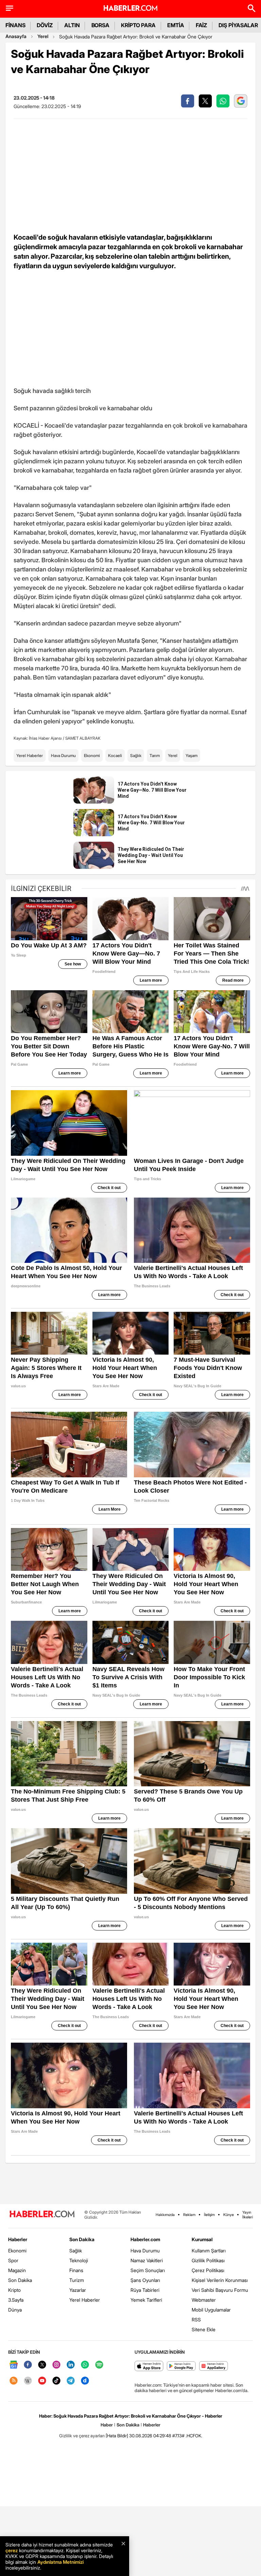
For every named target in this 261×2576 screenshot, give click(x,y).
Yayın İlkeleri (248, 2215)
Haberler (18, 2239)
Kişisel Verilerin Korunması (220, 2280)
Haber (107, 2425)
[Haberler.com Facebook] (28, 2365)
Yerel (43, 36)
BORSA (101, 25)
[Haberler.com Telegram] (71, 2381)
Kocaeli (115, 755)
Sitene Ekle (204, 2329)
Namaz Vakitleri (147, 2260)
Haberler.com (145, 2239)
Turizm (77, 2280)
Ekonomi (92, 755)
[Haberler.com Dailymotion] (85, 2381)
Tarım (155, 755)
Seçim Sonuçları (148, 2270)
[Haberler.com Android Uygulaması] (181, 2366)
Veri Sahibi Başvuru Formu (220, 2290)
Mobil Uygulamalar (211, 2310)
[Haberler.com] (42, 2214)
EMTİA (176, 25)
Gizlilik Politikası (208, 2260)
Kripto (14, 2290)
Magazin (17, 2270)
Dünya (15, 2310)
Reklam (189, 2215)
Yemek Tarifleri (146, 2300)
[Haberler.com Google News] (14, 2365)
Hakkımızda (165, 2215)
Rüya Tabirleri (145, 2290)
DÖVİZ (45, 25)
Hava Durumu (63, 755)
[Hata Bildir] (117, 2436)
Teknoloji (79, 2260)
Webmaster (204, 2300)
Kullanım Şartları (209, 2251)
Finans (76, 2270)
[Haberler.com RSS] (14, 2381)
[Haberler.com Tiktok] (56, 2381)
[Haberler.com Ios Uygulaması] (149, 2366)
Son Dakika (20, 2280)
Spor (13, 2260)
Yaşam (192, 755)
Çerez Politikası (208, 2270)
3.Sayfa (16, 2300)
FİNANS (15, 25)
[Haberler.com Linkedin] (71, 2365)
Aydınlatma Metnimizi (60, 2562)
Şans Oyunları (145, 2280)
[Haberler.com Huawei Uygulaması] (214, 2366)
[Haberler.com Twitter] (42, 2365)
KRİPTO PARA (138, 25)
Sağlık (136, 755)
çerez (12, 2550)
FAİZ (202, 25)
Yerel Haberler (30, 755)
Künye (229, 2215)
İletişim (209, 2215)
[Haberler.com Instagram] (56, 2365)
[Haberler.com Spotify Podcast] (99, 2365)
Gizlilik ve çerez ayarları (82, 2436)
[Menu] (10, 8)
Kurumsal (202, 2239)
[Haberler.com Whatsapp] (85, 2365)
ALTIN (72, 25)
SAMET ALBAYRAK (83, 738)
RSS (196, 2320)
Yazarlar (78, 2290)
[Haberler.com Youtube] (42, 2381)
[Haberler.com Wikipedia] (28, 2381)
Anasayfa (16, 36)
